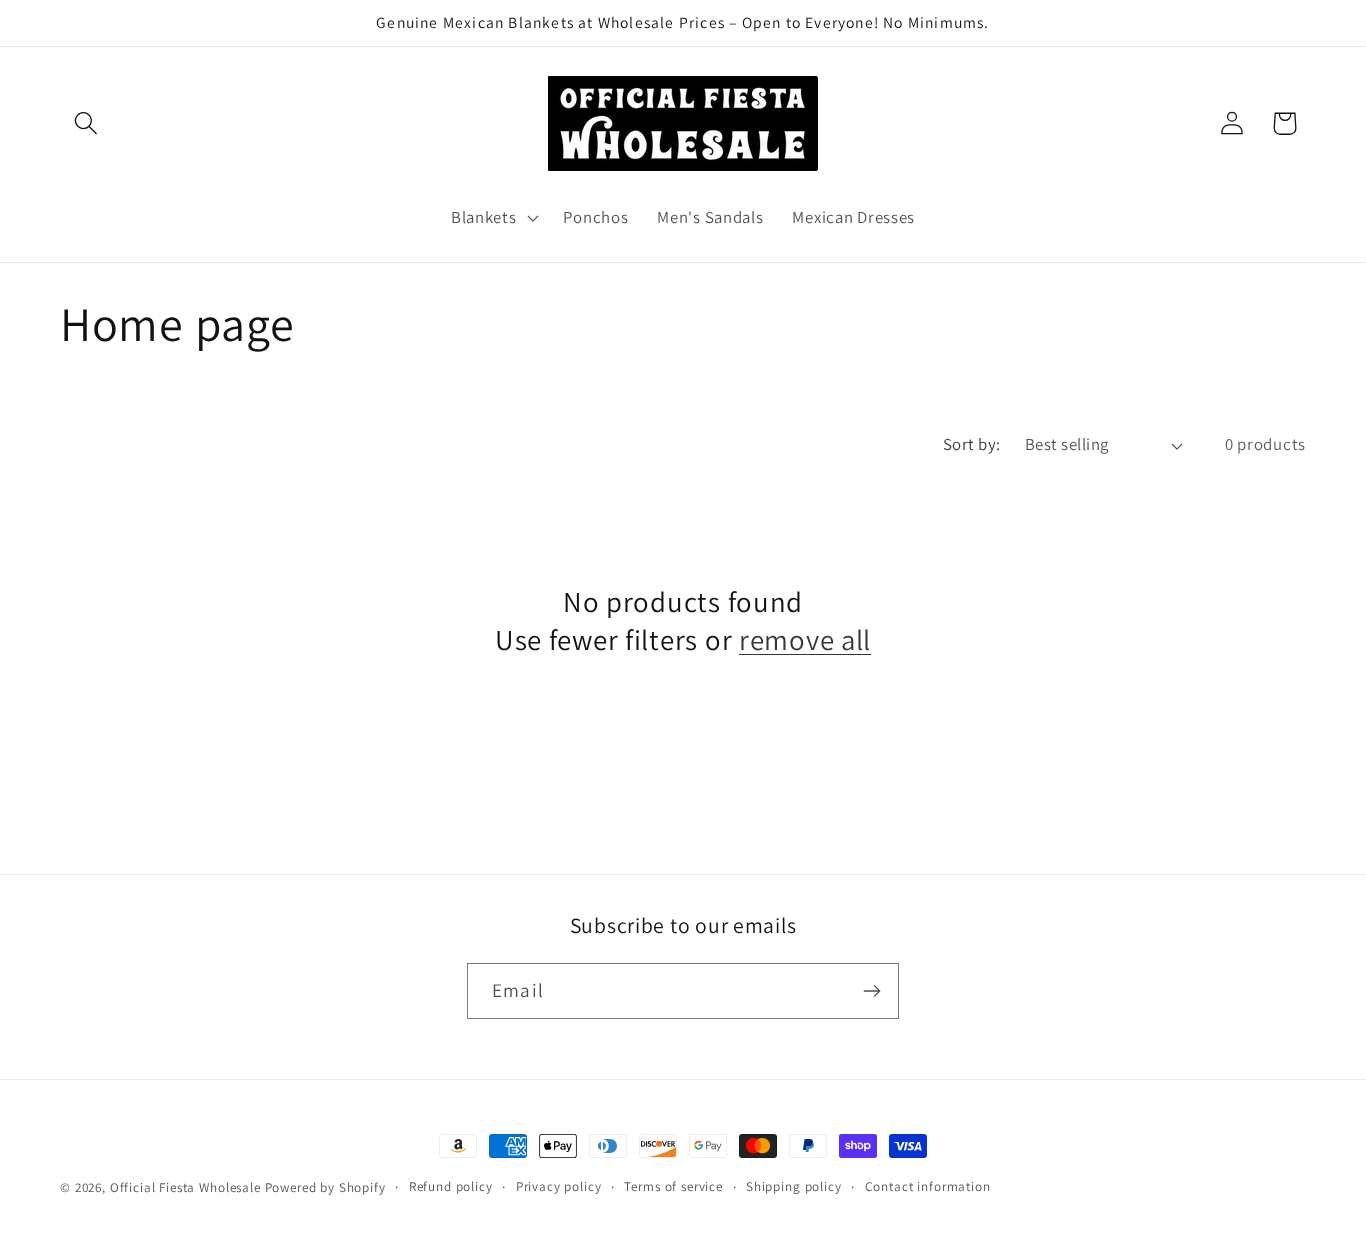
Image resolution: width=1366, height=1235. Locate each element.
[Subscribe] (871, 991)
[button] (86, 123)
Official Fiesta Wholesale (185, 1187)
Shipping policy (794, 1186)
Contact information (928, 1186)
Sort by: (972, 444)
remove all (805, 639)
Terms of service (673, 1186)
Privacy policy (559, 1186)
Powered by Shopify (325, 1187)
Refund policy (451, 1186)
